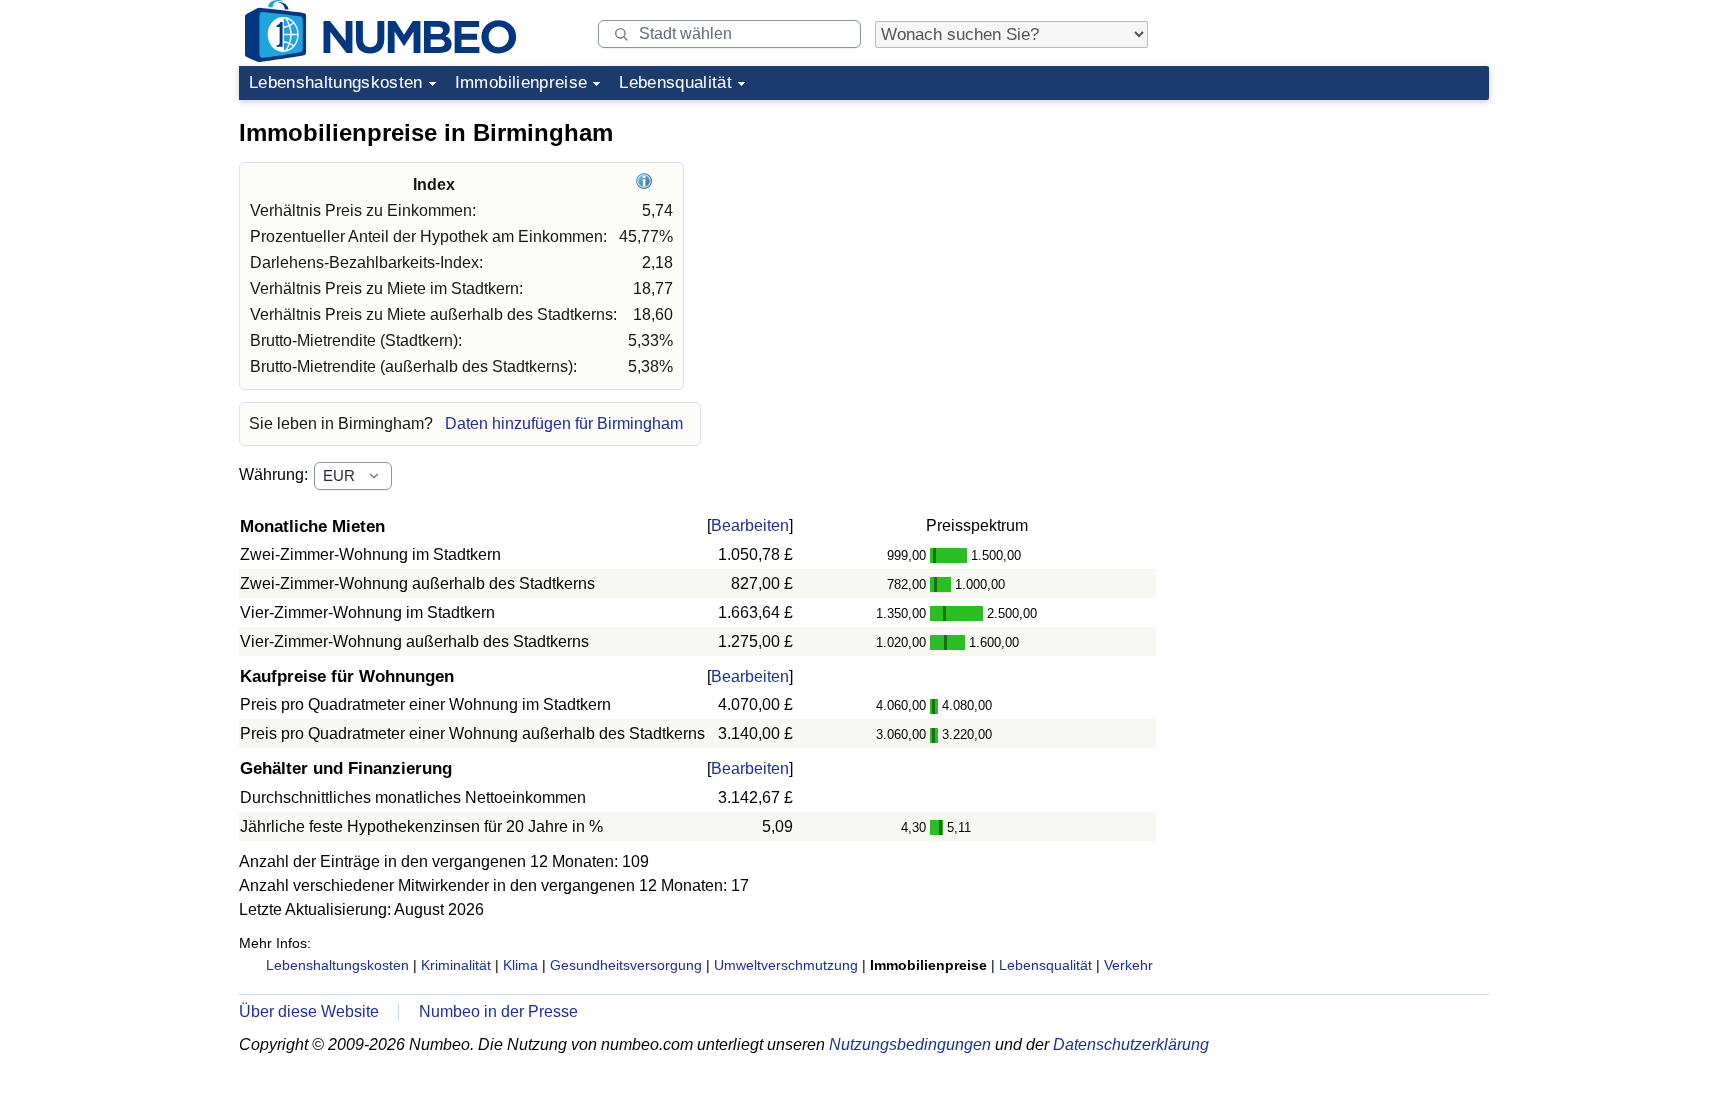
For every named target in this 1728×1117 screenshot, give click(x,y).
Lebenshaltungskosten (336, 82)
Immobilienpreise (521, 82)
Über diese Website (309, 1011)
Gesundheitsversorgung (626, 965)
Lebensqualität (675, 82)
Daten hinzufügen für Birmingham (564, 423)
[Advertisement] (1339, 234)
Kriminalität (456, 965)
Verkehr (1128, 965)
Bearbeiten (750, 525)
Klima (520, 965)
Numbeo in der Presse (498, 1011)
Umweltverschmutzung (786, 965)
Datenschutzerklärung (1131, 1044)
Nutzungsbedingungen (910, 1044)
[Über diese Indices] (646, 184)
